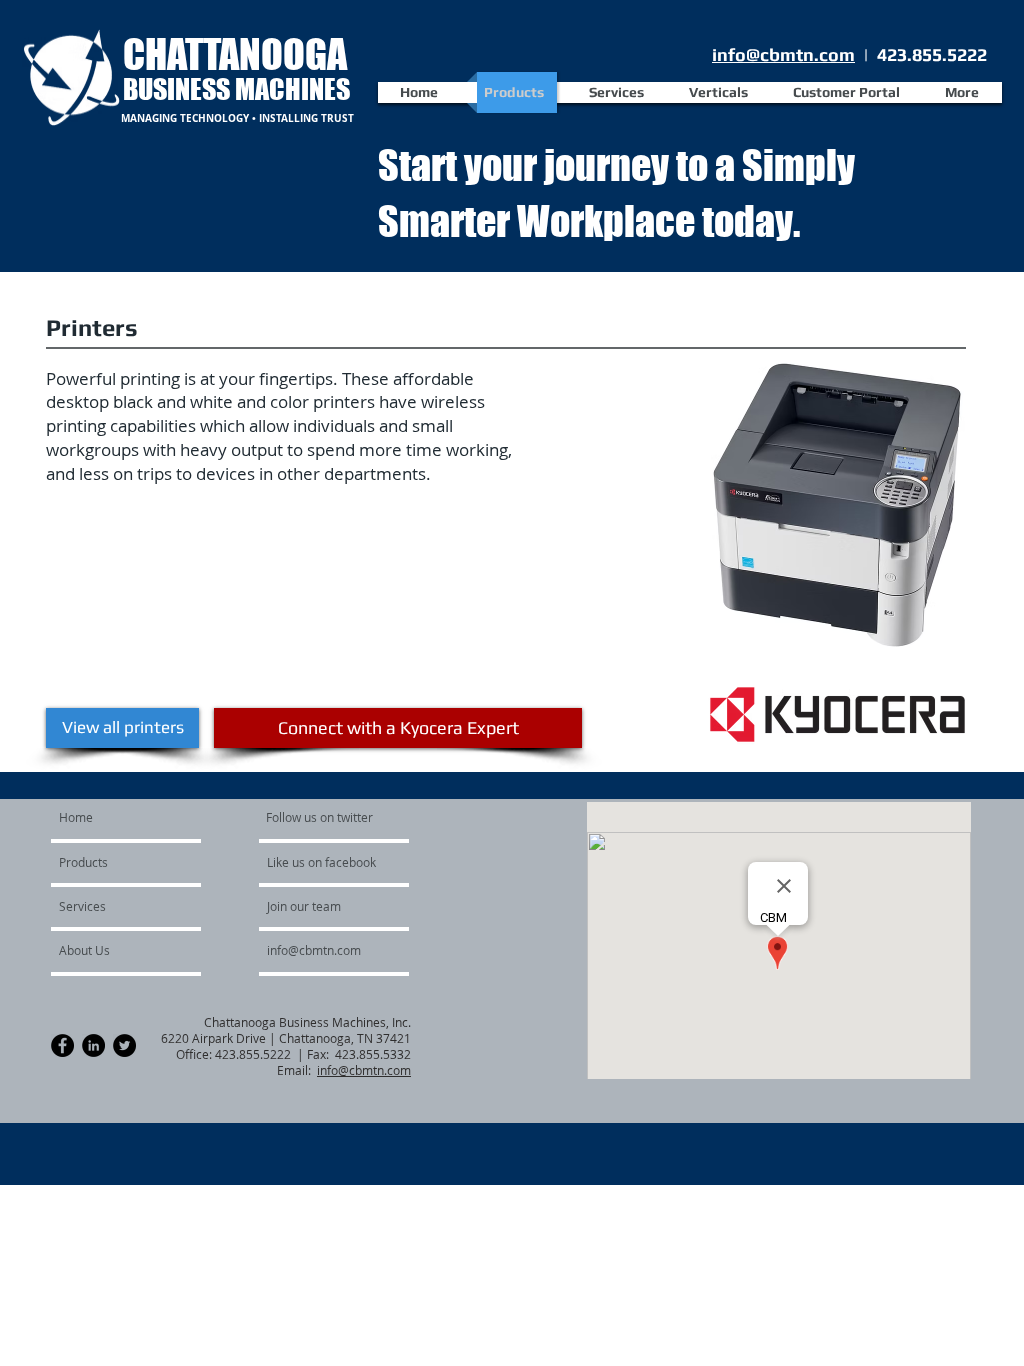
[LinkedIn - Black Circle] (93, 1045)
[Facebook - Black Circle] (62, 1045)
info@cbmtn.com (783, 54)
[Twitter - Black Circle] (124, 1045)
